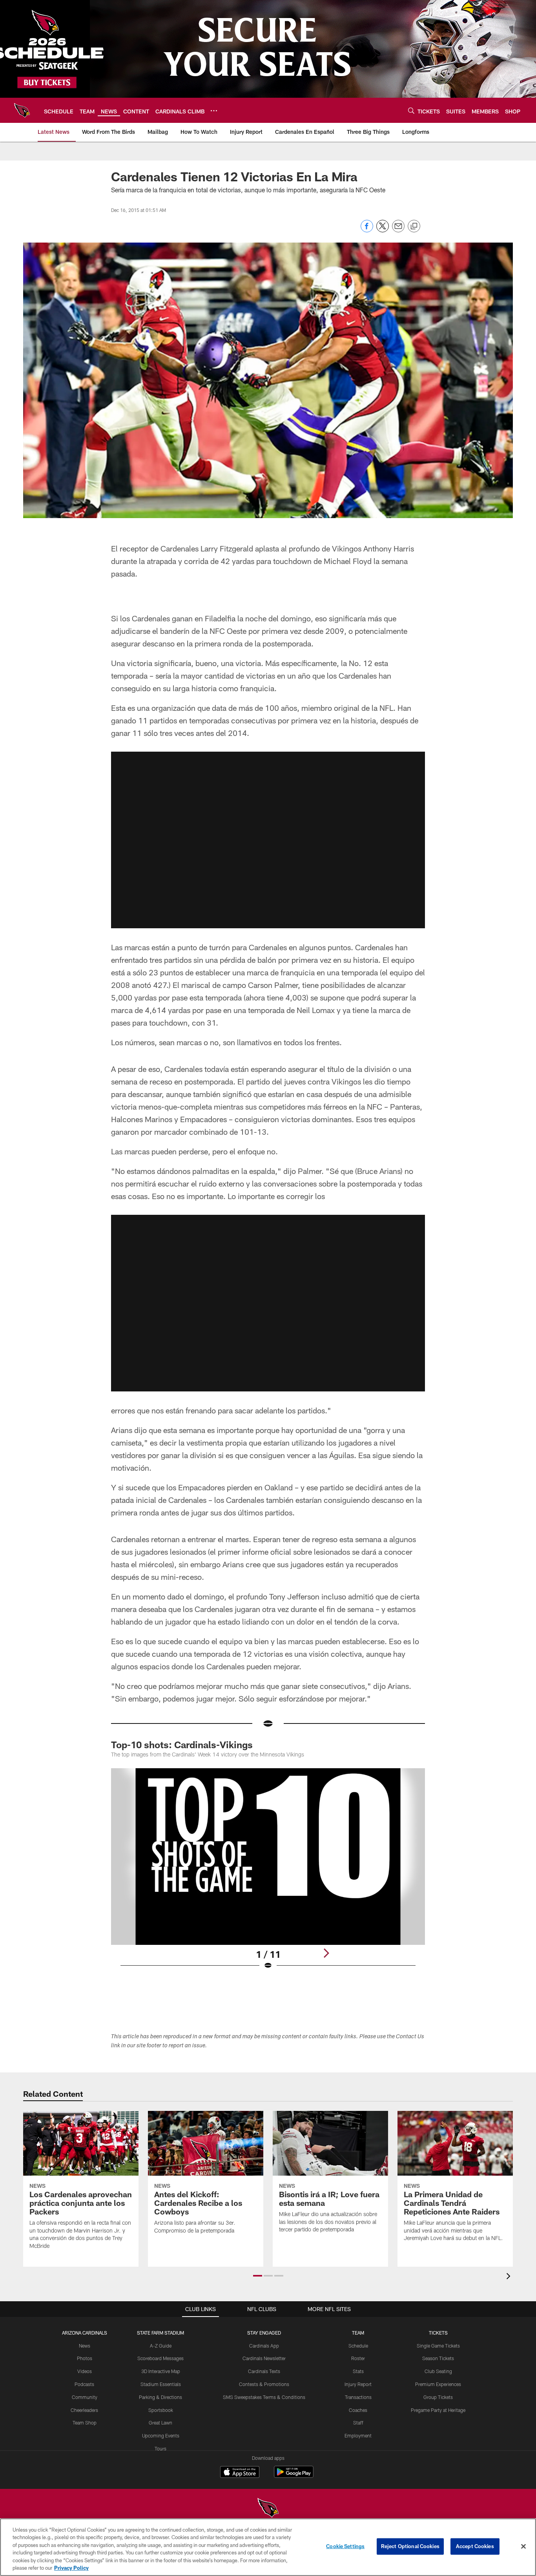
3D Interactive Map (161, 2371)
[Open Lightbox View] (268, 1874)
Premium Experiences (438, 2384)
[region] (268, 2547)
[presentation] (510, 2277)
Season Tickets (438, 2358)
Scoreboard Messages (160, 2358)
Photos (85, 2358)
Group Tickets (438, 2397)
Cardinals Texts (264, 2371)
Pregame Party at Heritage (438, 2410)
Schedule (358, 2346)
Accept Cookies (475, 2546)
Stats (358, 2371)
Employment (358, 2435)
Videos (85, 2371)
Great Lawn (160, 2423)
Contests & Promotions (264, 2384)
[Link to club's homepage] (22, 110)
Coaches (358, 2410)
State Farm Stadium (160, 2333)
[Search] (411, 110)
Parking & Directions (160, 2397)
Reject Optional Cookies (410, 2546)
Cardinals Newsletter (264, 2358)
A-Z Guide (161, 2346)
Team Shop (85, 2423)
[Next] (326, 1953)
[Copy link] (414, 226)
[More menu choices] (214, 111)
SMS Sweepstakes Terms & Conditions (264, 2397)
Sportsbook (161, 2410)
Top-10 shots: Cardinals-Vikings (182, 1744)
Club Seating (438, 2371)
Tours (160, 2448)
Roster (358, 2358)
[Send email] (398, 230)
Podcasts (84, 2384)
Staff (358, 2423)
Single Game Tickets (438, 2346)
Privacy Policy (71, 2568)
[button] (268, 840)
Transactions (358, 2397)
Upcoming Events (161, 2435)
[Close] (523, 2547)
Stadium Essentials (161, 2384)
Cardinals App (264, 2346)
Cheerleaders (84, 2410)
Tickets (438, 2333)
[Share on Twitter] (383, 230)
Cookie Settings (345, 2546)
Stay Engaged (264, 2333)
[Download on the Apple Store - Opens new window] (240, 2473)
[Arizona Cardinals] (268, 2509)
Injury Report (358, 2384)
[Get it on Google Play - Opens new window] (294, 2476)
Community (85, 2397)
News (85, 2346)
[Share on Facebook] (367, 230)
